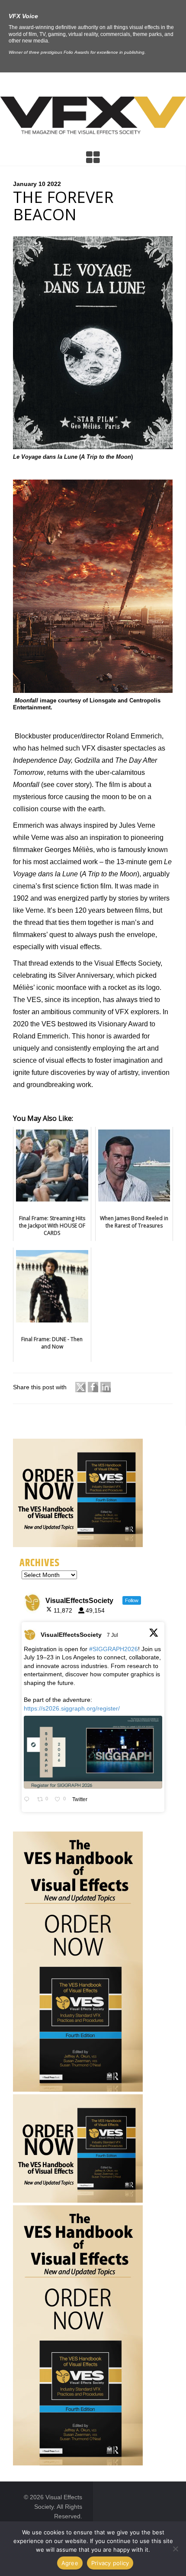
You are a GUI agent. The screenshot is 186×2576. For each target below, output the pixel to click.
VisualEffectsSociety (71, 1635)
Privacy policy (110, 2563)
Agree (70, 2563)
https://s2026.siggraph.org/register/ (72, 1708)
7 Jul (113, 1635)
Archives (40, 1563)
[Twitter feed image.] (93, 1752)
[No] (175, 2549)
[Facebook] (93, 1388)
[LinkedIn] (106, 1388)
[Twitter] (80, 1388)
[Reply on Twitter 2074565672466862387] (28, 1800)
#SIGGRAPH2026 (114, 1649)
